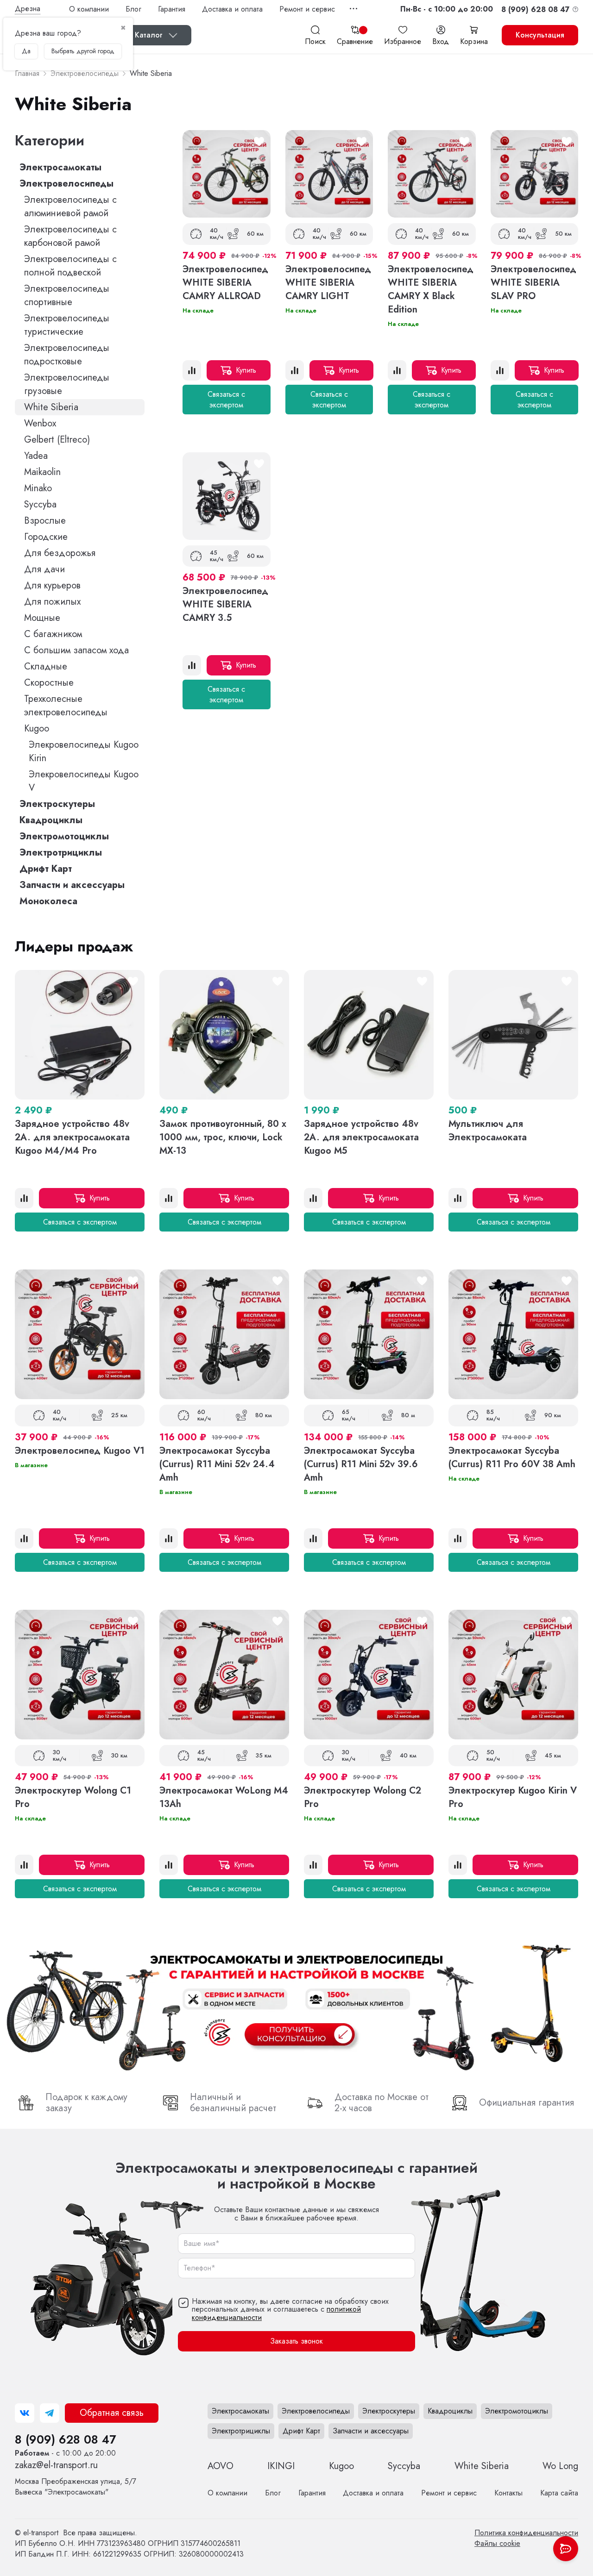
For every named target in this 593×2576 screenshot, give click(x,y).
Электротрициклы (61, 853)
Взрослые (45, 521)
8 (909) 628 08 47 (65, 2439)
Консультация (540, 35)
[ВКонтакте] (25, 2413)
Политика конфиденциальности (526, 2533)
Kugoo (37, 728)
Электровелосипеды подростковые (67, 355)
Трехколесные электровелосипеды (66, 706)
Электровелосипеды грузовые (67, 384)
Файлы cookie (497, 2543)
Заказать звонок (296, 2342)
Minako (38, 488)
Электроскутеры (57, 804)
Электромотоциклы (64, 836)
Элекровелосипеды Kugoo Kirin (84, 751)
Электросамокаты (60, 167)
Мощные (42, 618)
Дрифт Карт (46, 869)
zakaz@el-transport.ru (56, 2465)
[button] (447, 9)
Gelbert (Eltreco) (57, 440)
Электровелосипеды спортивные (67, 295)
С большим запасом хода (76, 650)
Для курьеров (52, 585)
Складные (46, 666)
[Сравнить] (192, 370)
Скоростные (49, 683)
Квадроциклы (51, 820)
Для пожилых (52, 602)
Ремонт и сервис (307, 9)
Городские (46, 537)
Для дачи (44, 569)
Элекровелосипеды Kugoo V (84, 781)
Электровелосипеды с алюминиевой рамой (70, 206)
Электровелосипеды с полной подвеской (70, 266)
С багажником (53, 634)
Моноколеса (48, 901)
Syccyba (40, 504)
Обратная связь (112, 2413)
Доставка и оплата (232, 9)
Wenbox (40, 423)
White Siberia (51, 407)
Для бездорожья (60, 553)
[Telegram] (50, 2413)
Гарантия (172, 9)
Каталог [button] (149, 35)
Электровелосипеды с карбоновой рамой (70, 236)
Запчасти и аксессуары (72, 885)
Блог (133, 9)
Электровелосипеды (66, 184)
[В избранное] (259, 142)
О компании (89, 9)
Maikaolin (42, 472)
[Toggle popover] (566, 2549)
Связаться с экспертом (226, 400)
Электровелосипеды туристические (67, 325)
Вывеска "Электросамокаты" (76, 2487)
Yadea (36, 456)
